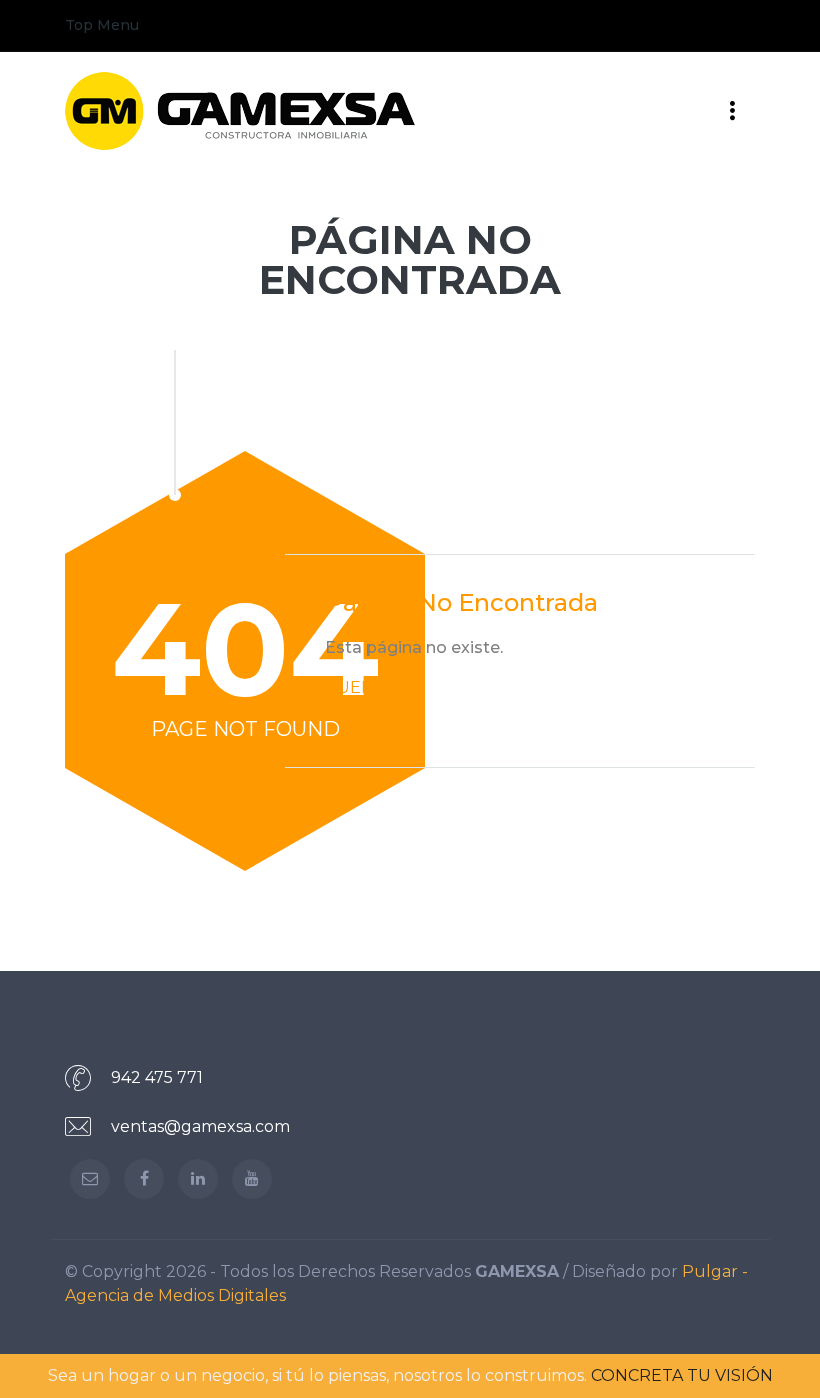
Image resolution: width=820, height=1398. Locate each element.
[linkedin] (198, 1179)
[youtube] (252, 1179)
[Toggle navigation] (732, 26)
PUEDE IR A (373, 687)
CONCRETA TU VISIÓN (682, 1375)
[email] (90, 1179)
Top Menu (102, 25)
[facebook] (144, 1179)
